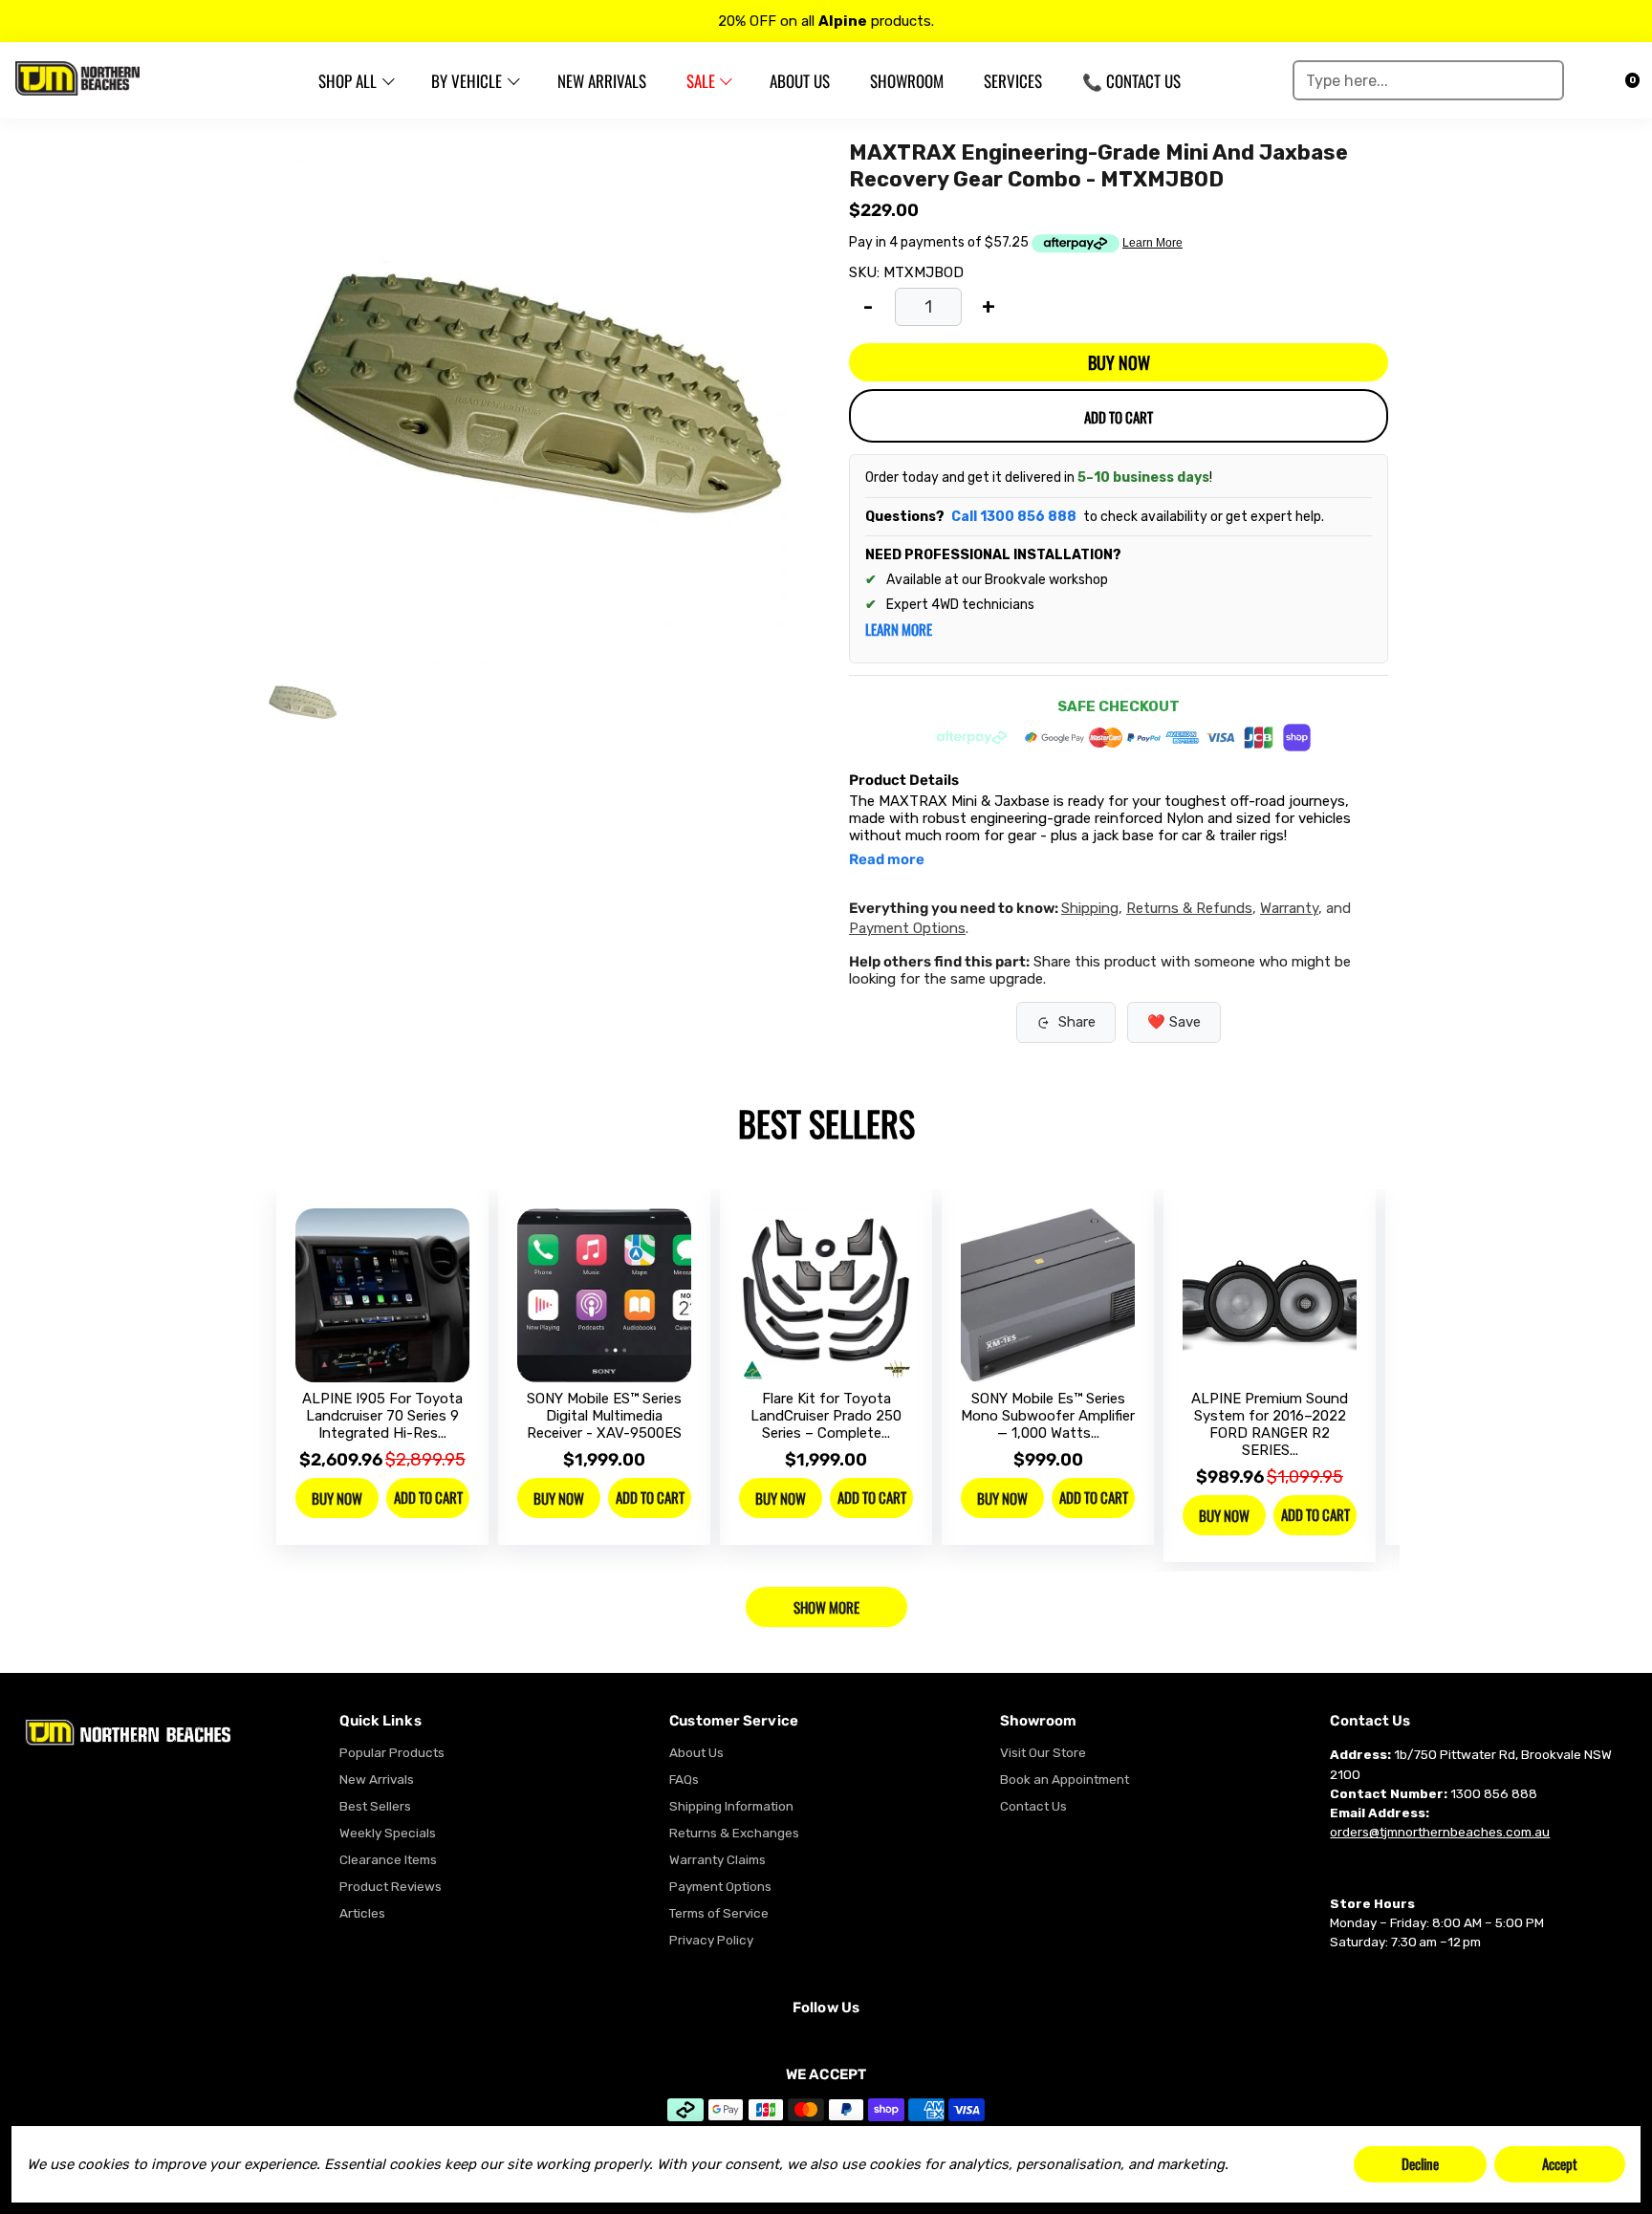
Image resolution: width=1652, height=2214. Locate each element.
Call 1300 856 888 (1014, 517)
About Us (696, 1752)
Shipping (1090, 908)
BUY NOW (1119, 362)
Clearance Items (388, 1859)
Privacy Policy (711, 1940)
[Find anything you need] (1543, 80)
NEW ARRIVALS (602, 81)
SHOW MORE (826, 1607)
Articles (362, 1913)
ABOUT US (800, 81)
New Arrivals (377, 1779)
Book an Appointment (1065, 1779)
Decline (1420, 2163)
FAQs (684, 1779)
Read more (887, 860)
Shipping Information (731, 1806)
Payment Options (907, 928)
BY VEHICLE (467, 81)
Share (1077, 1022)
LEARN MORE (899, 629)
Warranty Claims (717, 1859)
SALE (701, 81)
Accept (1560, 2163)
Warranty (1289, 908)
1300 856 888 (1494, 1793)
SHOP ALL (348, 81)
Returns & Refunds (1189, 908)
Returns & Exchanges (734, 1833)
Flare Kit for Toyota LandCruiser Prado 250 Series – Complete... (826, 1416)
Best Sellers (375, 1806)
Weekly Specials (388, 1833)
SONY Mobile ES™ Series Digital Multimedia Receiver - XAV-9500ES (604, 1416)
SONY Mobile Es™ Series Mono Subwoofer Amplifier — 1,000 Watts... (1048, 1416)
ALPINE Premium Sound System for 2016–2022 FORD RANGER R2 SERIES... (1270, 1424)
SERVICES (1013, 81)
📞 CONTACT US (1131, 81)
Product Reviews (391, 1886)
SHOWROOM (907, 81)
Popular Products (392, 1752)
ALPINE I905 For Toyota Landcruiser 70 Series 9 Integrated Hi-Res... (382, 1416)
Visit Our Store (1043, 1752)
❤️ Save (1174, 1022)
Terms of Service (719, 1913)
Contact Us (1033, 1806)
